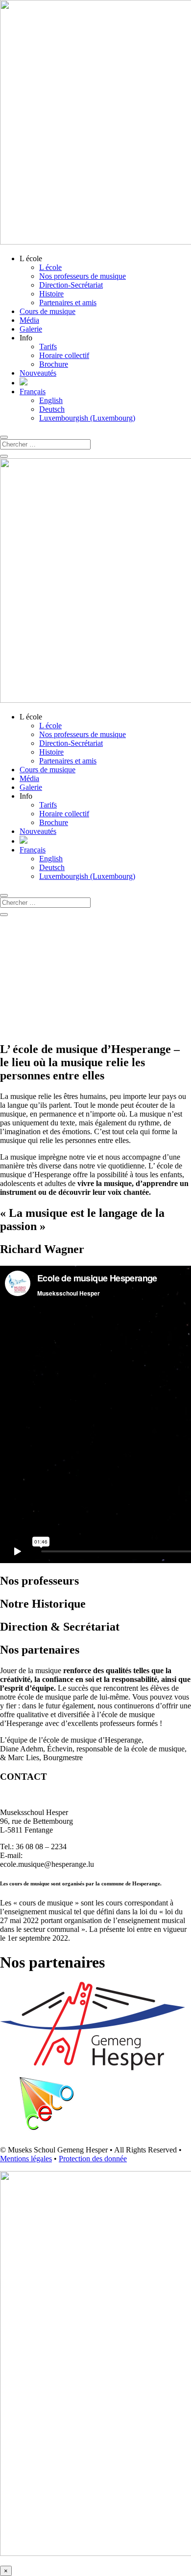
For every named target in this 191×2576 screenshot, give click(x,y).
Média (29, 320)
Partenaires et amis (68, 302)
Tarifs (48, 347)
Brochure (54, 364)
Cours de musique (48, 311)
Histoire (51, 294)
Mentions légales (26, 2159)
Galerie (31, 329)
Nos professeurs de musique (83, 276)
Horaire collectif (64, 355)
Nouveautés (38, 373)
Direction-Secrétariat (71, 285)
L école (50, 267)
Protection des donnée (93, 2159)
